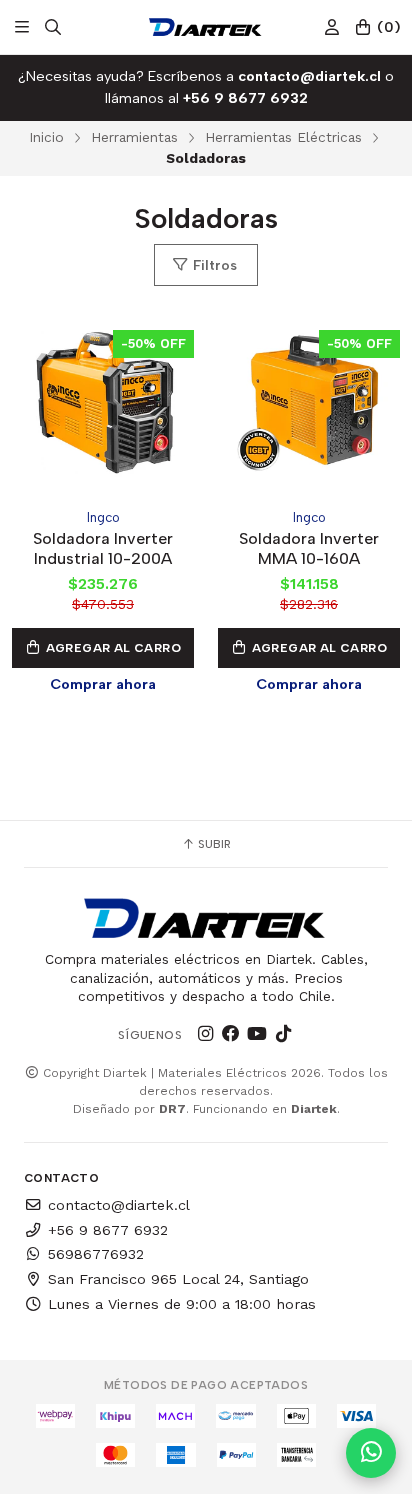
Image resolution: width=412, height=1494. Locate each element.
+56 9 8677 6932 (108, 1230)
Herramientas (134, 137)
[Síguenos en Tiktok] (283, 1034)
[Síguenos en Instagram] (205, 1034)
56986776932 (96, 1254)
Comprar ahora (103, 684)
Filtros (213, 265)
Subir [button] (213, 844)
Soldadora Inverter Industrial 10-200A (103, 548)
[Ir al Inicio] (205, 27)
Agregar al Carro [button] (111, 648)
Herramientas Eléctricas (283, 137)
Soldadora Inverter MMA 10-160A (309, 548)
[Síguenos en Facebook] (231, 1034)
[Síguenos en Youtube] (257, 1034)
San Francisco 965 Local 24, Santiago (178, 1279)
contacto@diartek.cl (119, 1205)
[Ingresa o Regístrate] (332, 27)
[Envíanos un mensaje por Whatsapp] (371, 1453)
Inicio (46, 137)
